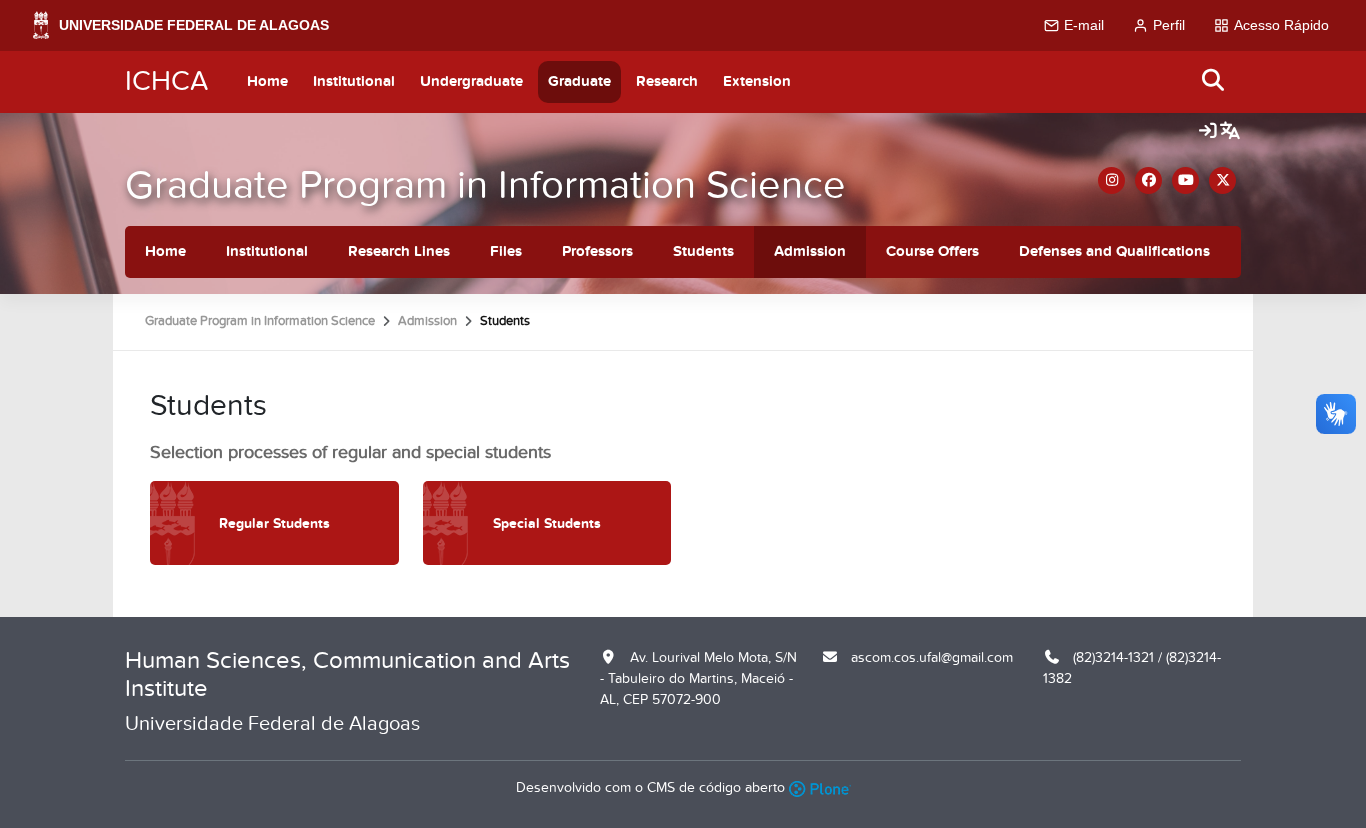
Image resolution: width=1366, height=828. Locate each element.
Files (506, 251)
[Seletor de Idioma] (1230, 132)
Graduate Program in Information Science (485, 185)
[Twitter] (1222, 180)
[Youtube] (1185, 180)
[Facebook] (1148, 180)
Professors (597, 251)
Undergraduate (471, 81)
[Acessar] (1208, 132)
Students (703, 251)
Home (267, 81)
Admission (810, 251)
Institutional (354, 81)
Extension (757, 81)
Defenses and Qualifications (1114, 251)
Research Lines (399, 251)
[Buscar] (1214, 81)
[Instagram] (1111, 180)
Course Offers (932, 251)
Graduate (579, 81)
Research (667, 81)
